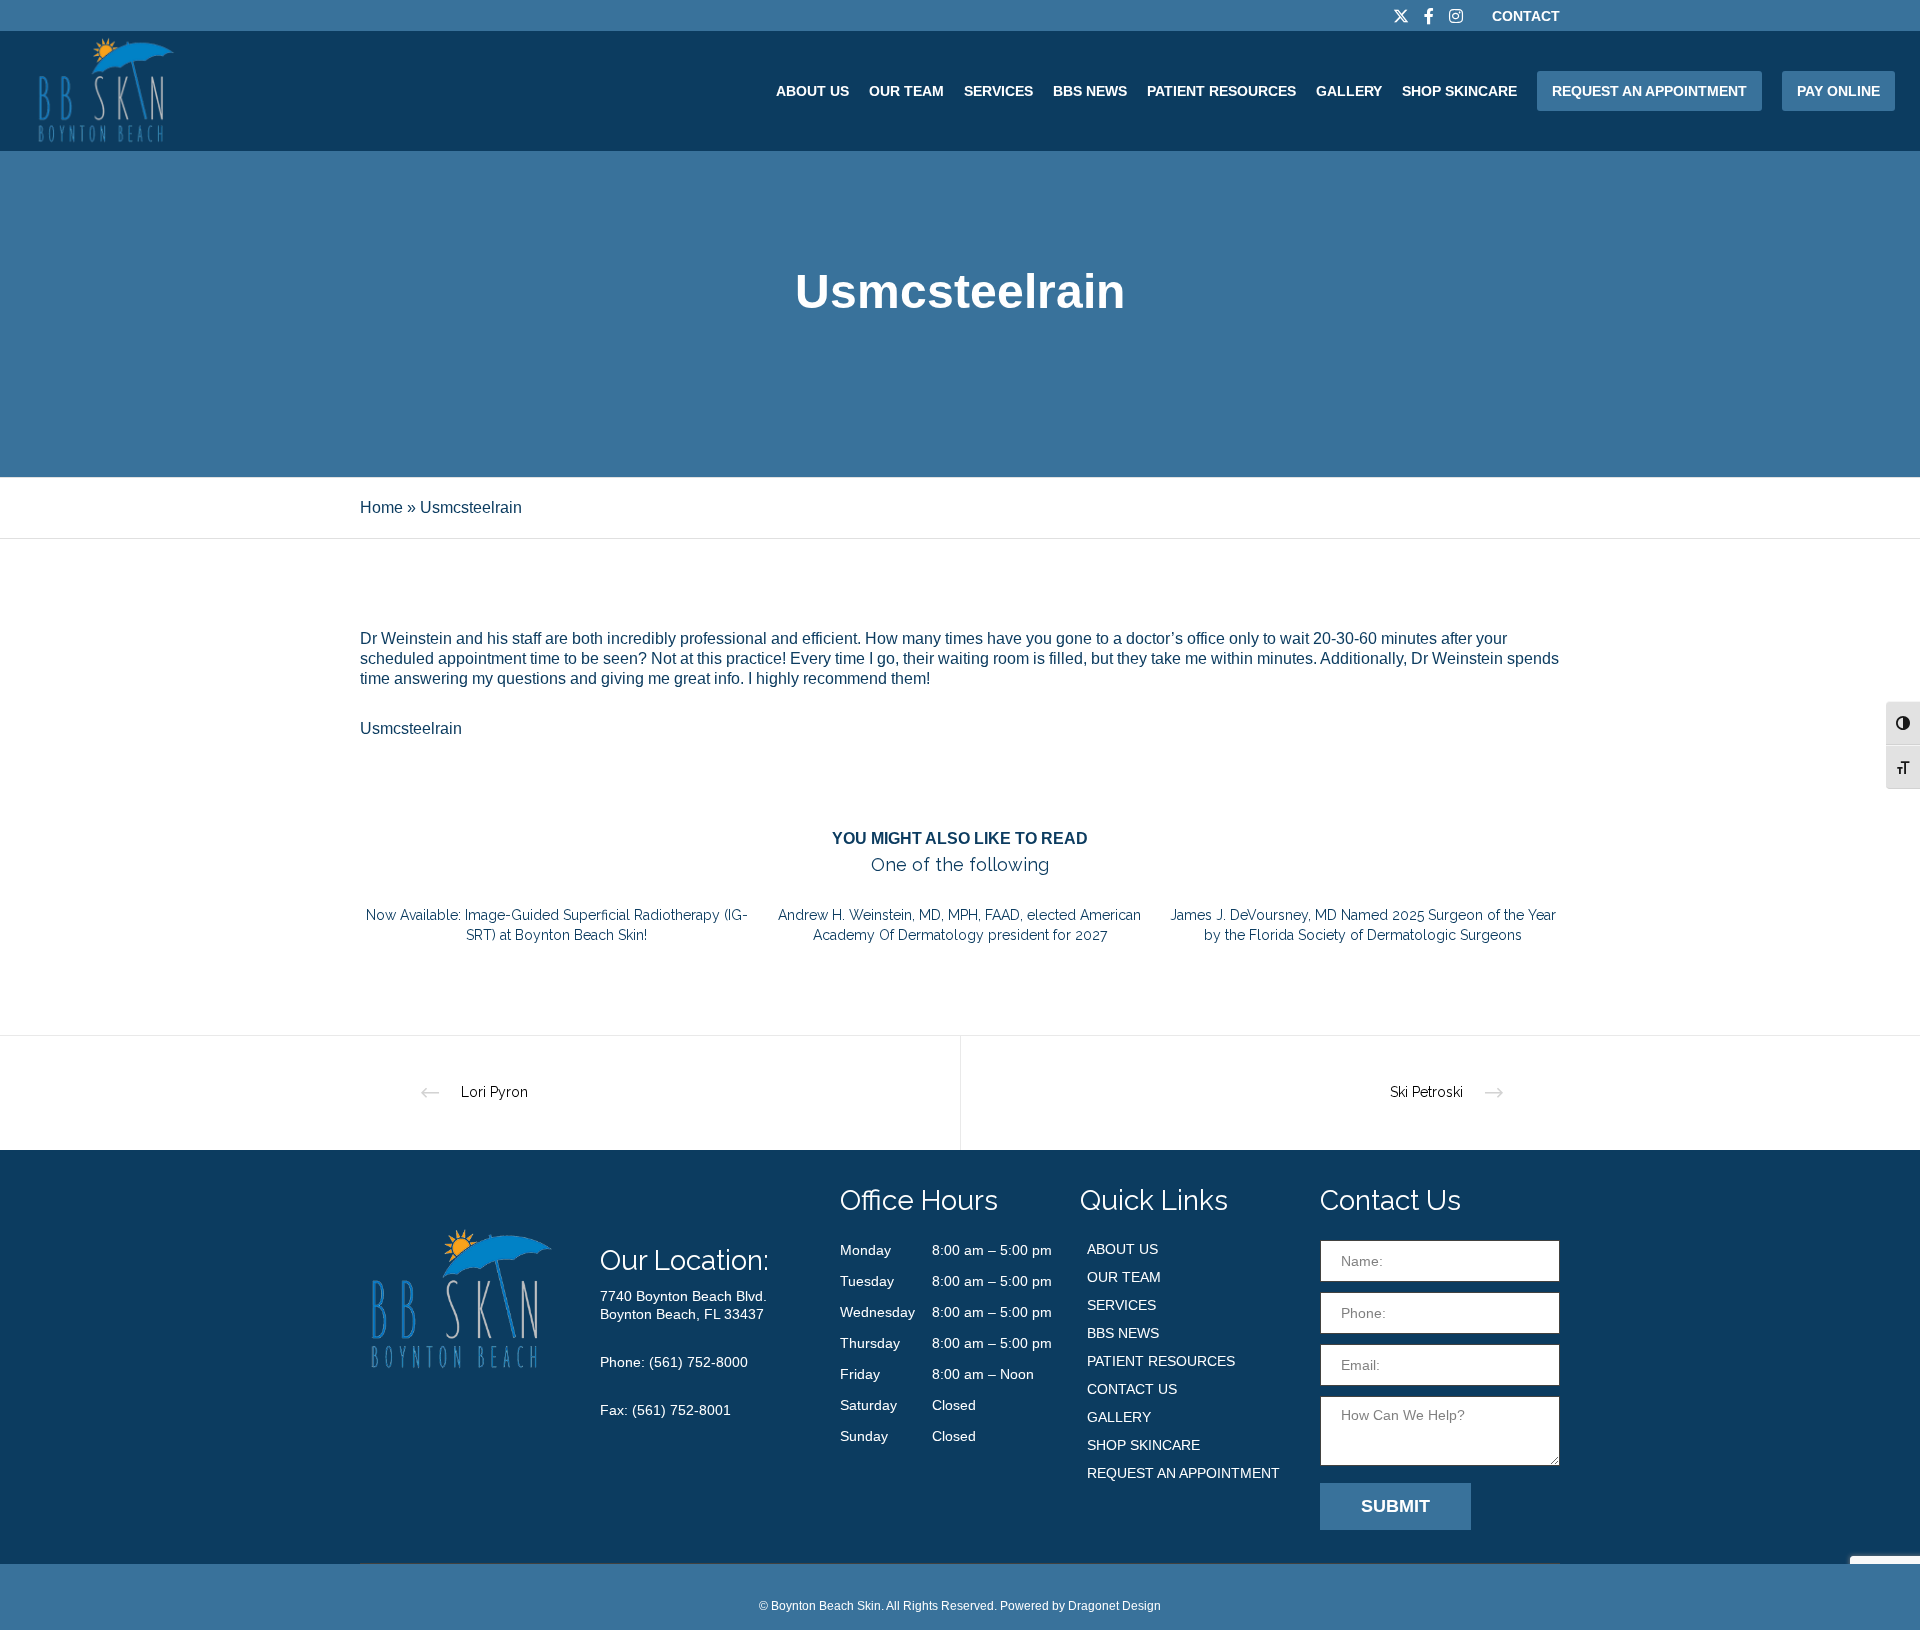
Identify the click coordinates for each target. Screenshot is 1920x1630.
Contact (1526, 16)
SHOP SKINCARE (1143, 1445)
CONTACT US (1132, 1389)
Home (381, 507)
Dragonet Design (1114, 1606)
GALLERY (1119, 1417)
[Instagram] (1456, 16)
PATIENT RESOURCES (1161, 1361)
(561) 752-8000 (698, 1362)
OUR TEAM (1124, 1277)
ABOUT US (1122, 1249)
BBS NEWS (1123, 1333)
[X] (1401, 16)
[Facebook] (1429, 16)
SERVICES (1121, 1305)
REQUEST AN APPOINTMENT (1183, 1473)
